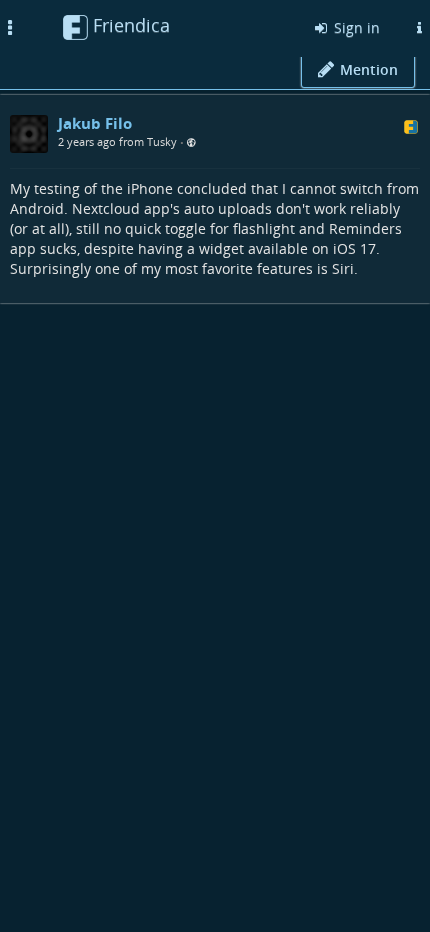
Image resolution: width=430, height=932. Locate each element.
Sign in (355, 27)
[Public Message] (191, 142)
